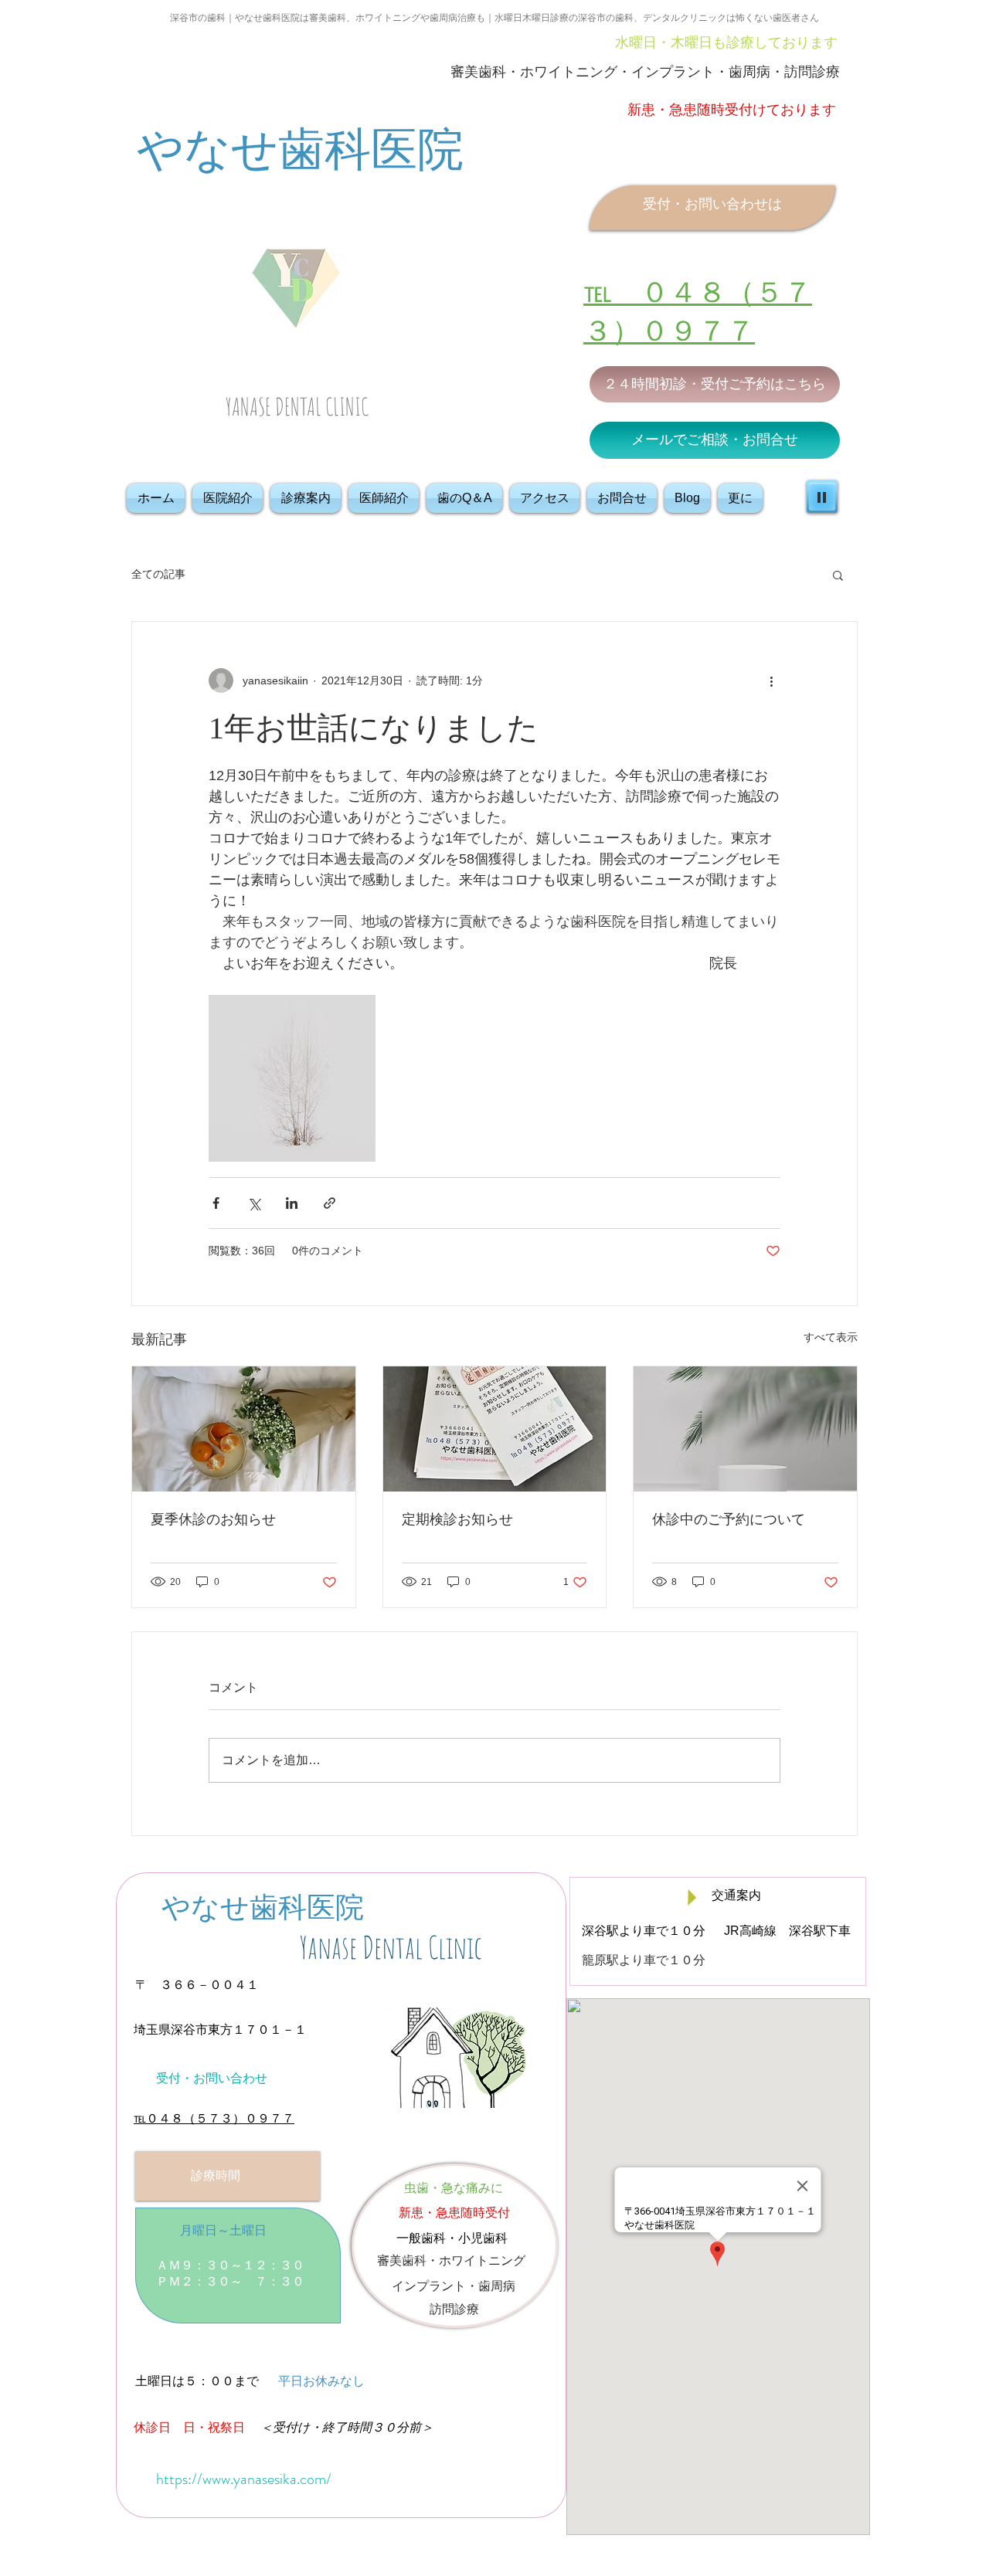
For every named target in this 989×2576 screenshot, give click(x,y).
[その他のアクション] (771, 680)
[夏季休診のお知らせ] (244, 1429)
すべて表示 (831, 1337)
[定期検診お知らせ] (495, 1429)
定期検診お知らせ (457, 1519)
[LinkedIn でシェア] (292, 1203)
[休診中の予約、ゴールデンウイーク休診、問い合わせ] (745, 1429)
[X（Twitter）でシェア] (254, 1203)
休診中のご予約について (729, 1519)
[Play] (822, 497)
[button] (838, 575)
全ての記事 (158, 574)
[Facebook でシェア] (216, 1203)
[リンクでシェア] (330, 1203)
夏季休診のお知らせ (213, 1519)
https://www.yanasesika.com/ (244, 2479)
